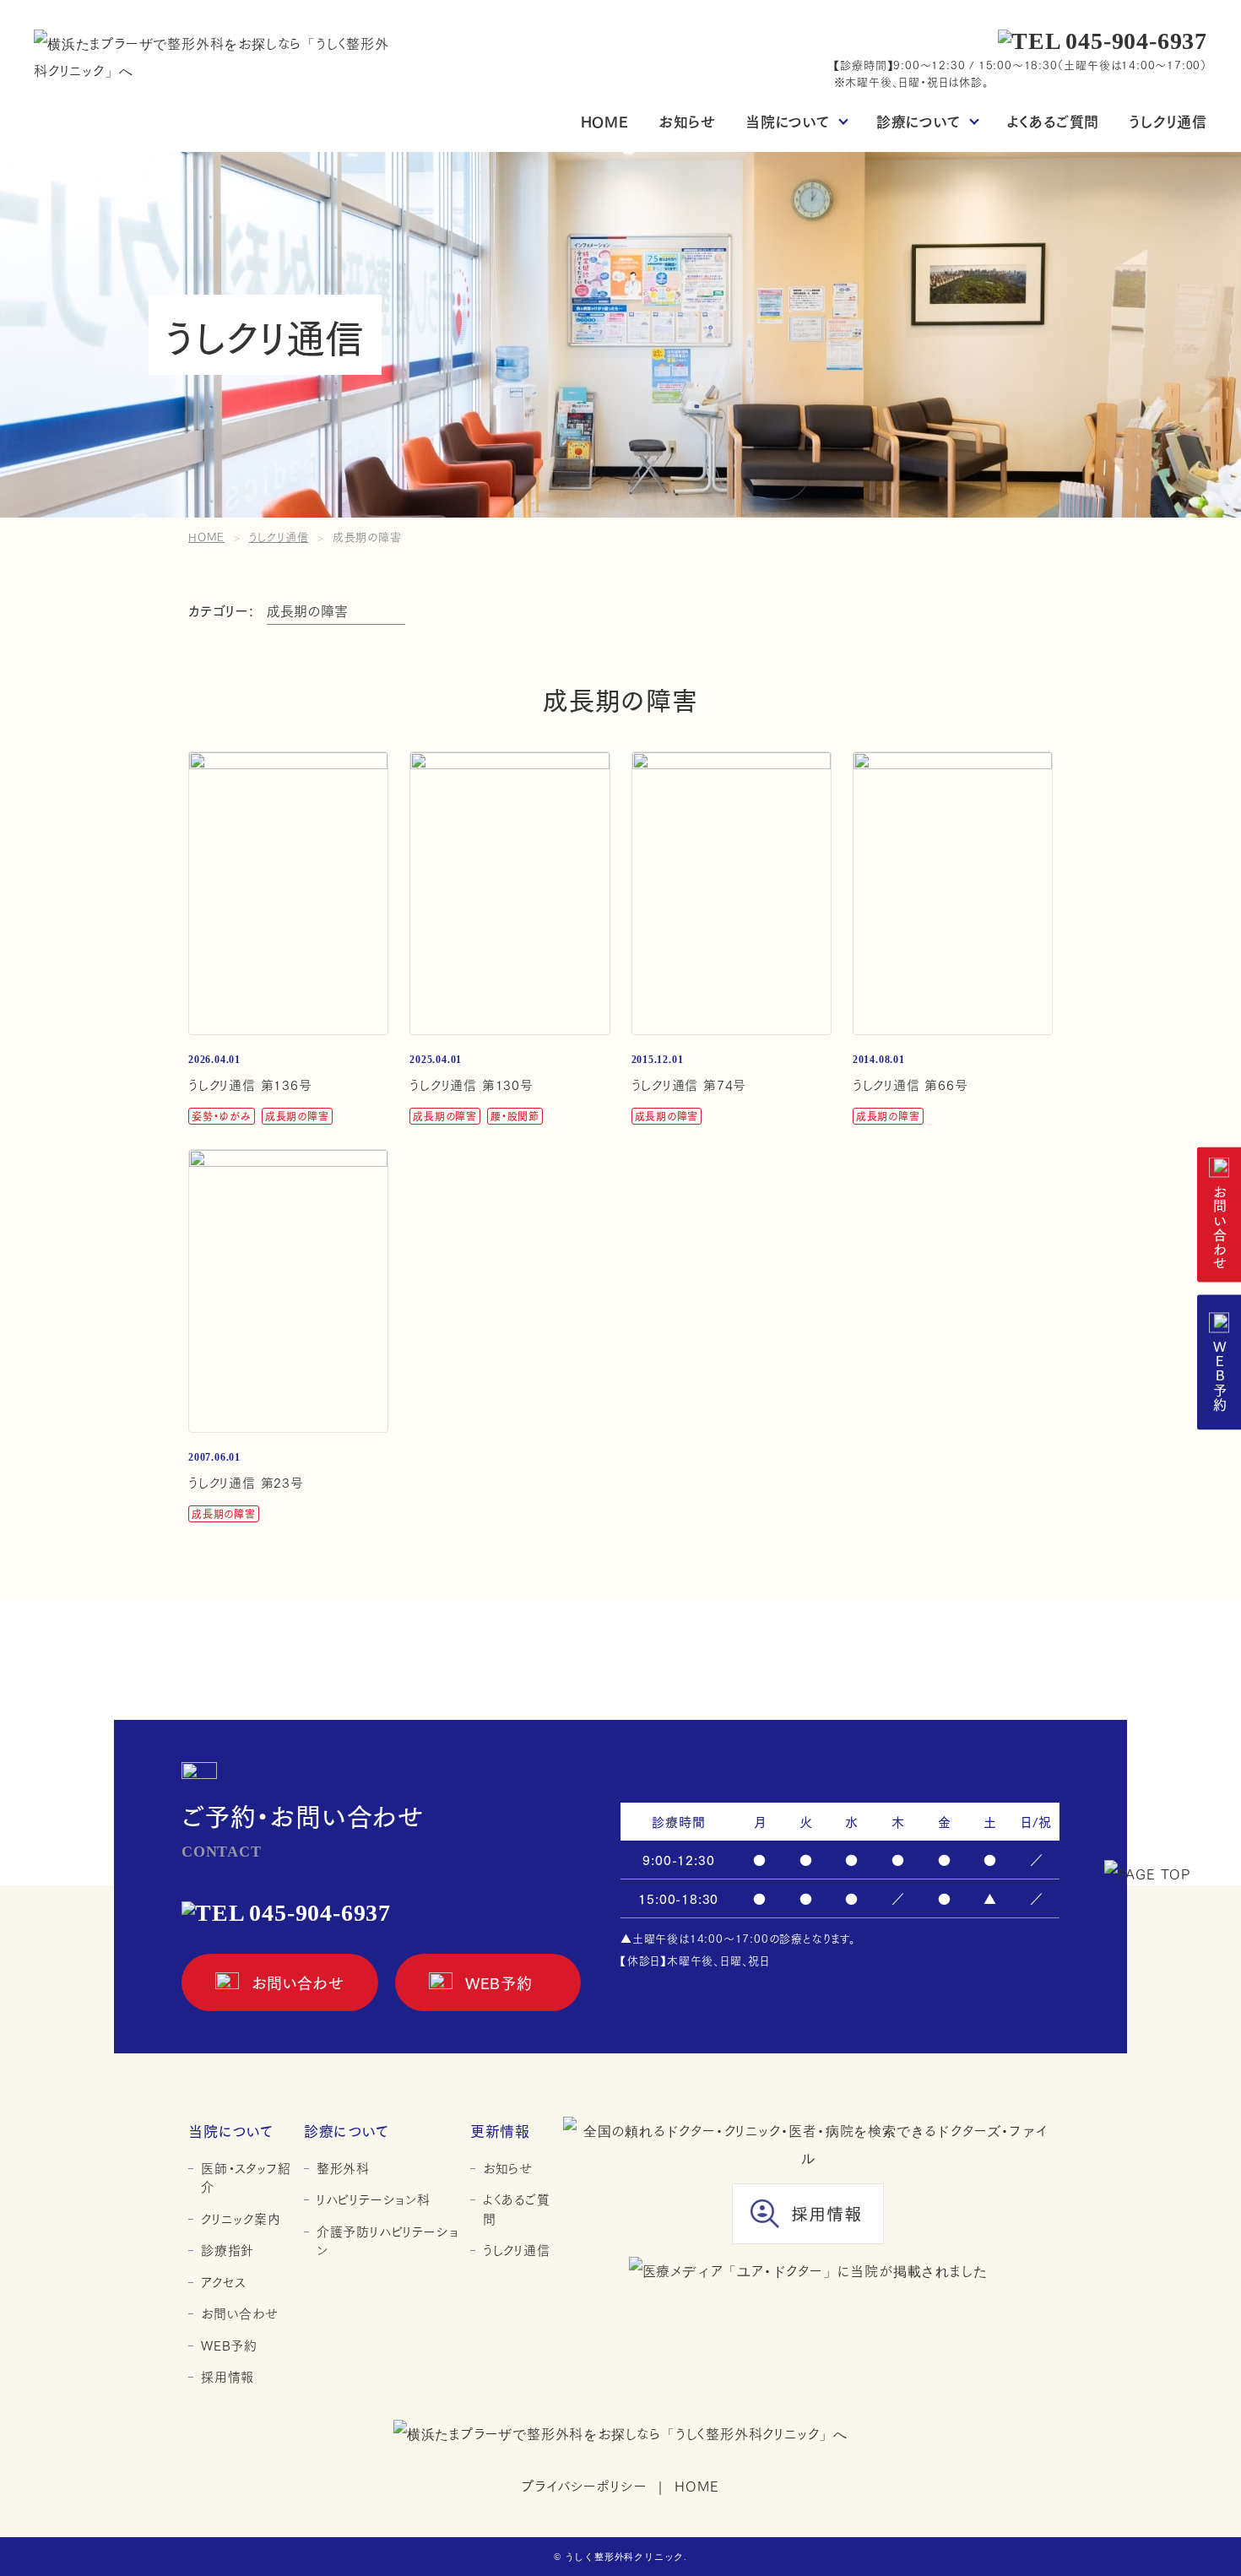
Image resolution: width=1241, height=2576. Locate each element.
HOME (605, 120)
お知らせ (687, 120)
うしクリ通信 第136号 (250, 1084)
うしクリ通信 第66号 (910, 1084)
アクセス (223, 2282)
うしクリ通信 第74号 (689, 1084)
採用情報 (228, 2376)
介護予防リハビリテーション (388, 2240)
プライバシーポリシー (584, 2485)
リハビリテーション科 (374, 2199)
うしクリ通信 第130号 (471, 1084)
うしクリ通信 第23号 (246, 1482)
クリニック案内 (241, 2218)
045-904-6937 (1136, 41)
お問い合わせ (1219, 1228)
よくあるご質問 (1054, 120)
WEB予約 (1219, 1375)
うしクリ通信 (1168, 120)
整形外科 (343, 2168)
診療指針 (228, 2250)
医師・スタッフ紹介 (246, 2177)
